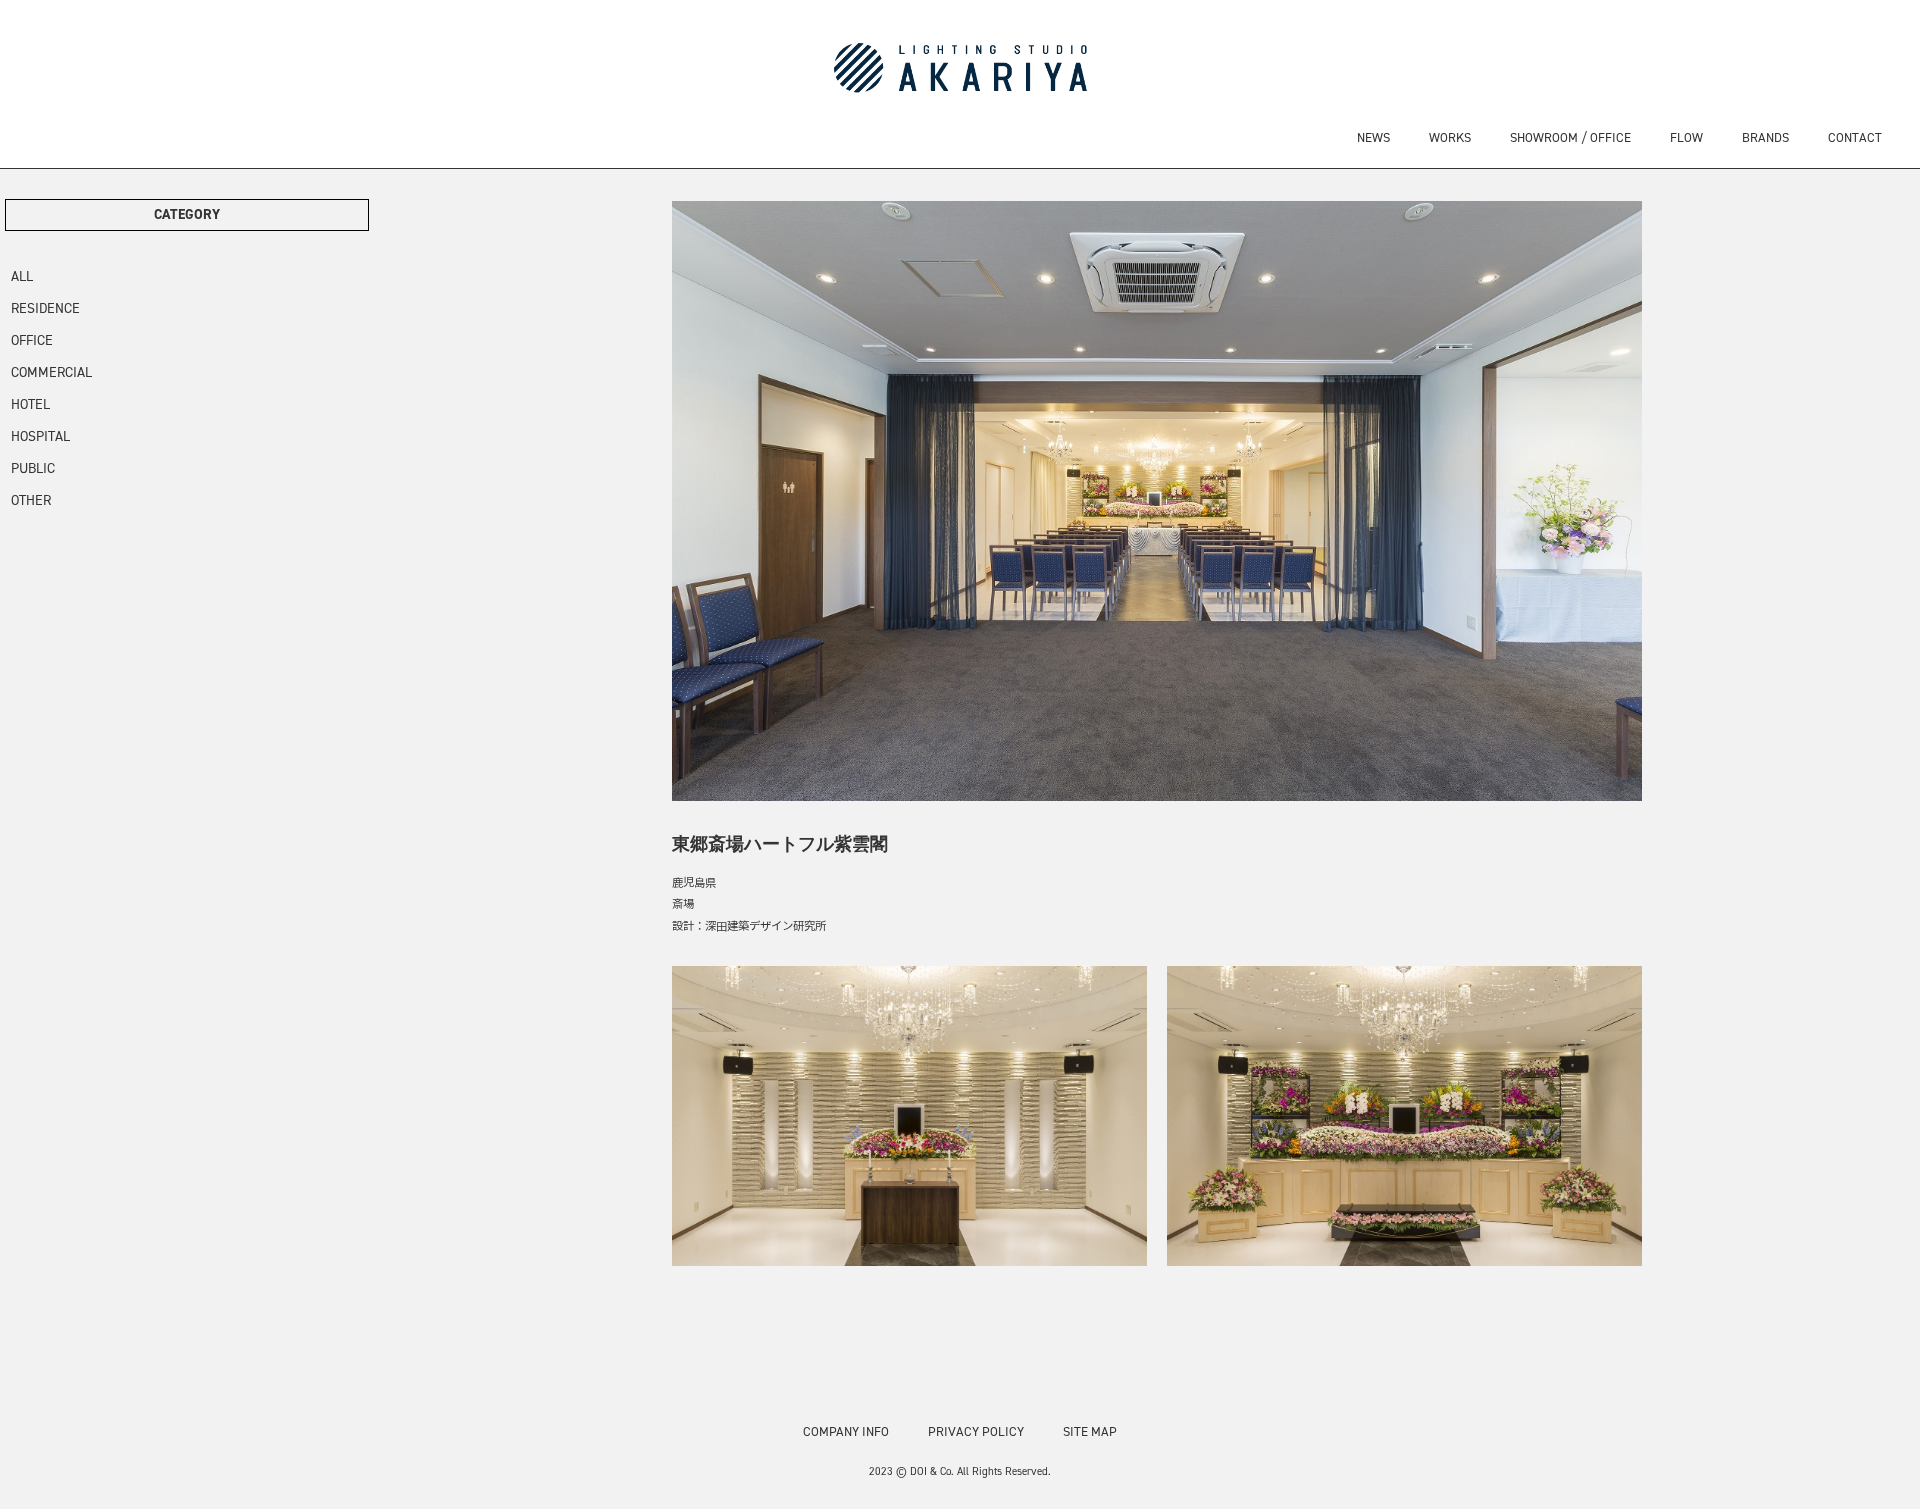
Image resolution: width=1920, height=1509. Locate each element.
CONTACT (1855, 137)
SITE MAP (1090, 1431)
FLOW (1686, 137)
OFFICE (32, 340)
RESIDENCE (45, 308)
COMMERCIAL (51, 372)
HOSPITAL (40, 436)
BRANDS (1765, 137)
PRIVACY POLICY (976, 1431)
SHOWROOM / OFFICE (1570, 137)
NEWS (1373, 137)
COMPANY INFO (846, 1431)
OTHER (31, 500)
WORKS (1450, 137)
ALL (22, 276)
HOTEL (30, 404)
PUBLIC (33, 468)
